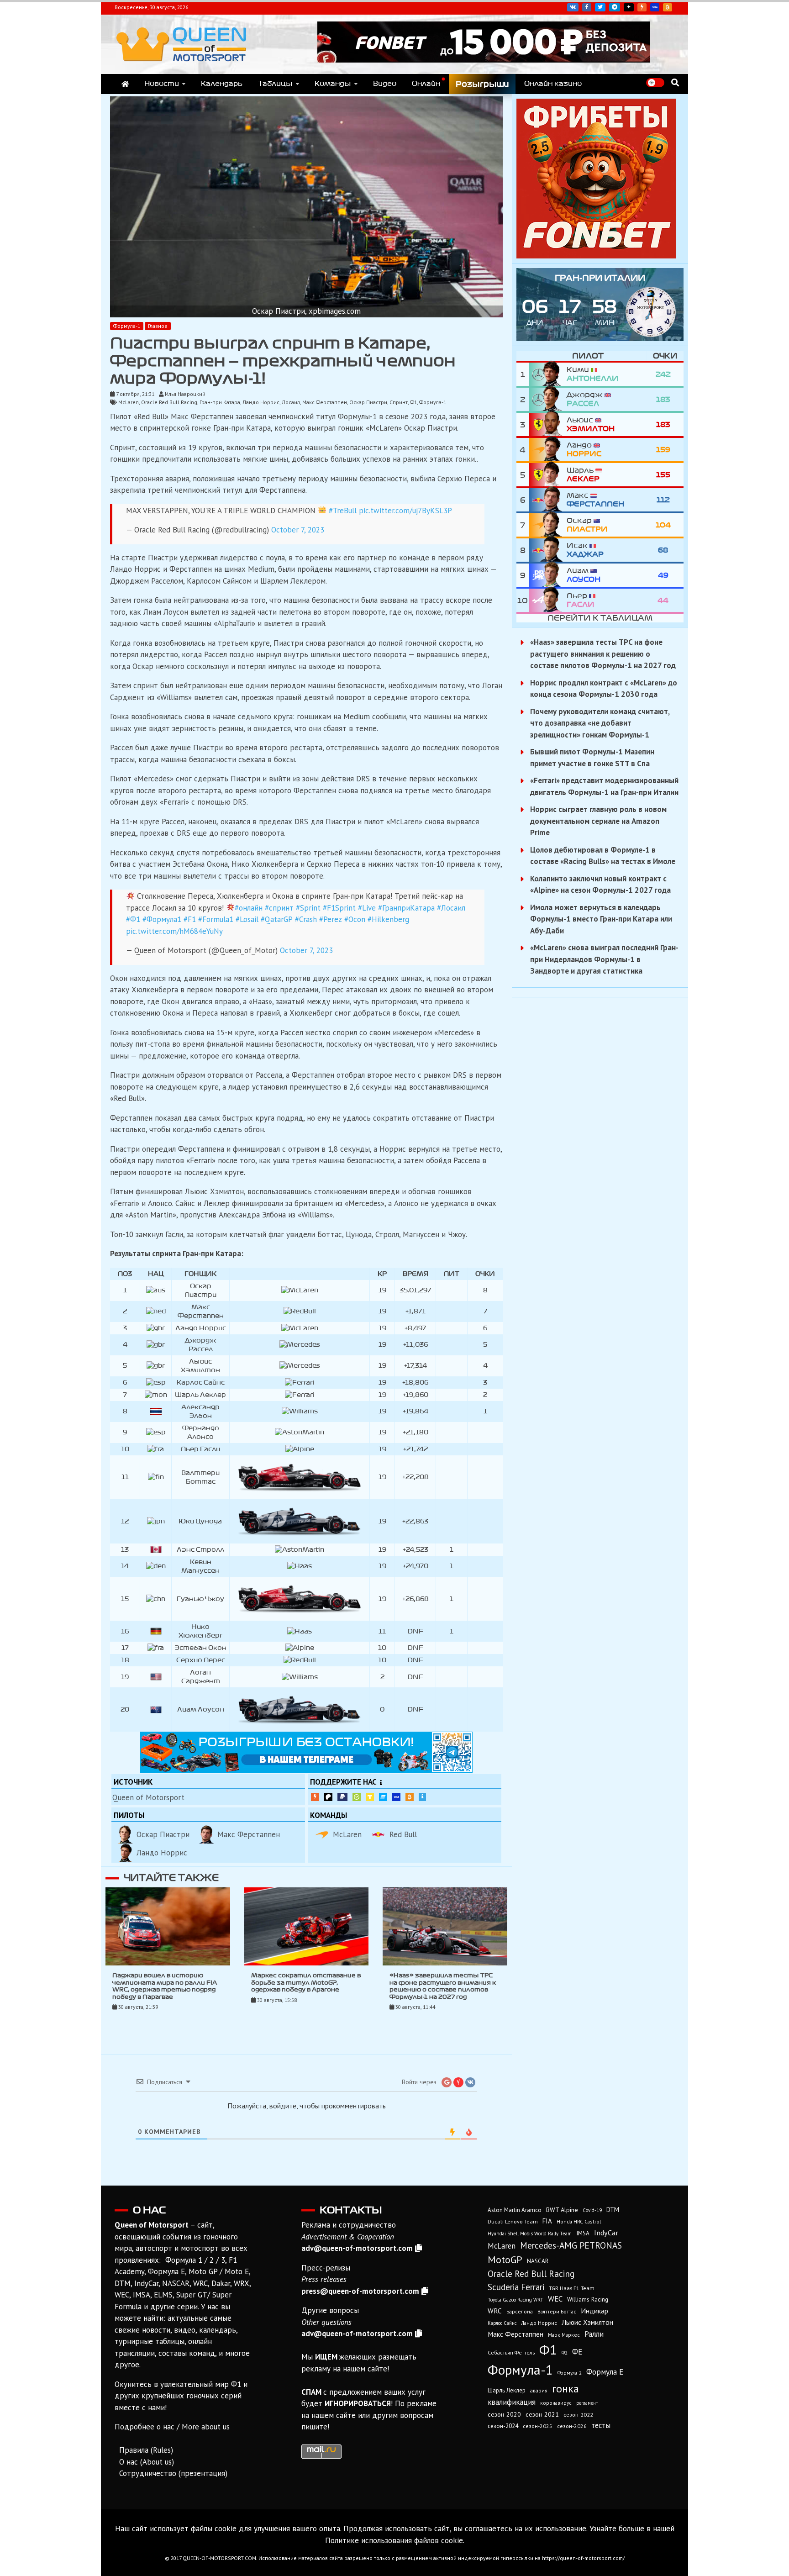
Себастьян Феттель (511, 2352)
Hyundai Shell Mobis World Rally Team (530, 2234)
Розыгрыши (482, 84)
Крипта (410, 1797)
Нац (156, 1274)
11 (125, 1477)
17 (125, 1648)
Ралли (594, 2334)
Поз (125, 1274)
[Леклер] (548, 475)
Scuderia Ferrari (516, 2287)
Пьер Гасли (200, 1449)
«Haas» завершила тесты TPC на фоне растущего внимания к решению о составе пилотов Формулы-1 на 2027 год (603, 654)
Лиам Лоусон (201, 1709)
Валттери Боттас (557, 2311)
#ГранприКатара (406, 908)
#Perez (331, 919)
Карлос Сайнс (201, 1383)
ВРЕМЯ (415, 1274)
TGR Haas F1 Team (572, 2288)
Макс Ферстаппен (325, 402)
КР (382, 1274)
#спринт (279, 908)
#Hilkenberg (388, 919)
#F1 (190, 919)
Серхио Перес (201, 1660)
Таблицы (275, 84)
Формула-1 (127, 326)
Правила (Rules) (146, 2450)
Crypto (668, 7)
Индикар (594, 2311)
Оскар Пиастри (368, 402)
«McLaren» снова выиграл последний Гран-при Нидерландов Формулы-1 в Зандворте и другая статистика (604, 959)
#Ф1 (133, 919)
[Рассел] (548, 399)
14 (125, 1566)
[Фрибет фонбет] (596, 256)
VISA (655, 7)
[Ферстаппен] (548, 500)
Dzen (629, 7)
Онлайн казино (553, 84)
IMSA (583, 2233)
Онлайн (426, 84)
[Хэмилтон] (548, 424)
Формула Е (605, 2372)
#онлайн (249, 908)
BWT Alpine (562, 2210)
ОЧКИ (485, 1274)
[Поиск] (675, 82)
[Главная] (125, 84)
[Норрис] (548, 450)
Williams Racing (588, 2299)
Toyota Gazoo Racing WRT (515, 2300)
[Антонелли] (548, 374)
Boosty (642, 7)
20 (125, 1709)
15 (125, 1599)
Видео (385, 84)
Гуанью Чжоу (200, 1599)
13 (125, 1550)
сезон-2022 (578, 2415)
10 (125, 1449)
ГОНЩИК (200, 1274)
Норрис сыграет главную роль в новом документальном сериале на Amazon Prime (598, 821)
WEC (555, 2299)
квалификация (512, 2402)
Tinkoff (370, 1797)
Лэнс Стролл (200, 1550)
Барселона (520, 2311)
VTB (383, 1797)
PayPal (342, 1797)
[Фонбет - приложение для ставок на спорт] (484, 60)
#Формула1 (162, 919)
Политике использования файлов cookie (394, 2540)
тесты (601, 2425)
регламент (587, 2403)
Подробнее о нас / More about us (172, 2427)
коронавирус (556, 2403)
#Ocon (355, 919)
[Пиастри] (548, 525)
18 (125, 1660)
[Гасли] (548, 600)
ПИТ (452, 1274)
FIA (547, 2221)
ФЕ (577, 2352)
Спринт (399, 402)
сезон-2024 (503, 2426)
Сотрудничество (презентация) (173, 2473)
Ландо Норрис (261, 402)
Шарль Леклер (200, 1395)
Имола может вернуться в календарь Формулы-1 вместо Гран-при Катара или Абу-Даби (601, 919)
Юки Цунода (200, 1521)
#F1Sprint (339, 908)
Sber (357, 1797)
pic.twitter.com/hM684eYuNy (174, 931)
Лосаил (291, 402)
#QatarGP (277, 919)
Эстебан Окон (201, 1648)
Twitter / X (600, 7)
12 (125, 1521)
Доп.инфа (422, 1797)
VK (573, 7)
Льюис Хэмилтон (587, 2322)
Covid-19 (592, 2210)
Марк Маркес (564, 2335)
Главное (158, 326)
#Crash (306, 919)
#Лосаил (451, 908)
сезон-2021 (542, 2414)
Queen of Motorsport (148, 1797)
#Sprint (308, 908)
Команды (333, 84)
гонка (565, 2388)
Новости (162, 84)
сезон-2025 (538, 2426)
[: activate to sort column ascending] (300, 1274)
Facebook (587, 7)
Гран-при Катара (220, 402)
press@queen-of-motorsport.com (360, 2291)
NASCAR (538, 2261)
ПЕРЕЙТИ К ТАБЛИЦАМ (600, 618)
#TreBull (343, 511)
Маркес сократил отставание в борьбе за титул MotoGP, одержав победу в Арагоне (306, 1983)
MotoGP (505, 2260)
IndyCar (606, 2233)
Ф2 (565, 2353)
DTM (613, 2210)
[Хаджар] (548, 550)
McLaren (129, 402)
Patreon (328, 1797)
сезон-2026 (572, 2426)
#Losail (247, 919)
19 (125, 1677)
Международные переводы (396, 1797)
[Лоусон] (548, 575)
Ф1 (413, 402)
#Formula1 (216, 919)
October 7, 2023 (298, 530)
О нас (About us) (147, 2462)
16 (125, 1631)
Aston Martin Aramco (515, 2210)
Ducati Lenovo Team (513, 2221)
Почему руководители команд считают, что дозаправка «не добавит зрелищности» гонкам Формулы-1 (600, 723)
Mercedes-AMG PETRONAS (571, 2245)
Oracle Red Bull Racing (169, 402)
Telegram (615, 7)
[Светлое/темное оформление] (655, 83)
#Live (367, 908)
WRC (495, 2311)
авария (539, 2390)
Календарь (222, 84)
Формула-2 (570, 2373)
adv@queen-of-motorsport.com (357, 2248)
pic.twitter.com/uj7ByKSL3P (405, 511)
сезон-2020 (504, 2414)
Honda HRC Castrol (579, 2221)
